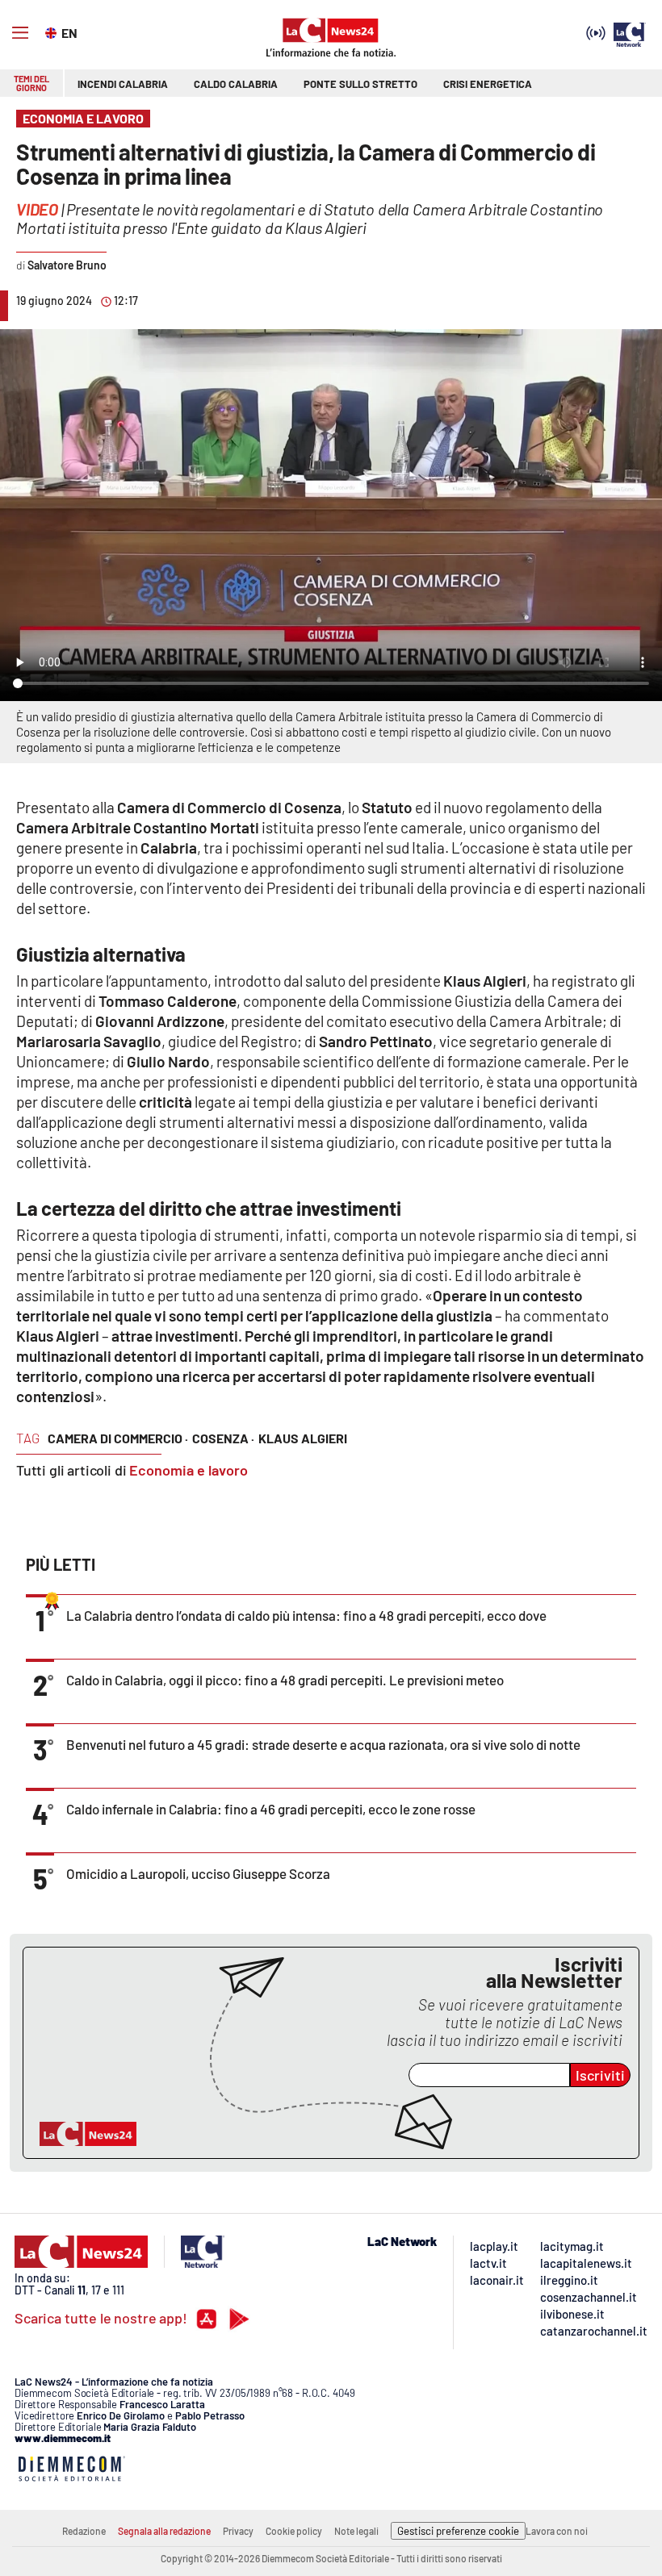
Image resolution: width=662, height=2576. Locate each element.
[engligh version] (53, 31)
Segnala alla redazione (164, 2531)
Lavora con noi (557, 2531)
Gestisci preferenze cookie (458, 2531)
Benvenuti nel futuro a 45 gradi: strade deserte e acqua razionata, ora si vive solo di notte (323, 1744)
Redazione (84, 2531)
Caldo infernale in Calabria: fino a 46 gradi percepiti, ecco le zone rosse (271, 1809)
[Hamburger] (20, 33)
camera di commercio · (118, 1438)
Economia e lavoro (189, 1470)
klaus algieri (303, 1438)
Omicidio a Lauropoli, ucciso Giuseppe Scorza (198, 1873)
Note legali (356, 2531)
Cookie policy (294, 2531)
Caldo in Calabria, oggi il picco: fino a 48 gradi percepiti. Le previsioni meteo (285, 1680)
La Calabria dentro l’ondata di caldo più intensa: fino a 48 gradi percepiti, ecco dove (306, 1615)
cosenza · (223, 1438)
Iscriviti (600, 2075)
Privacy (238, 2531)
